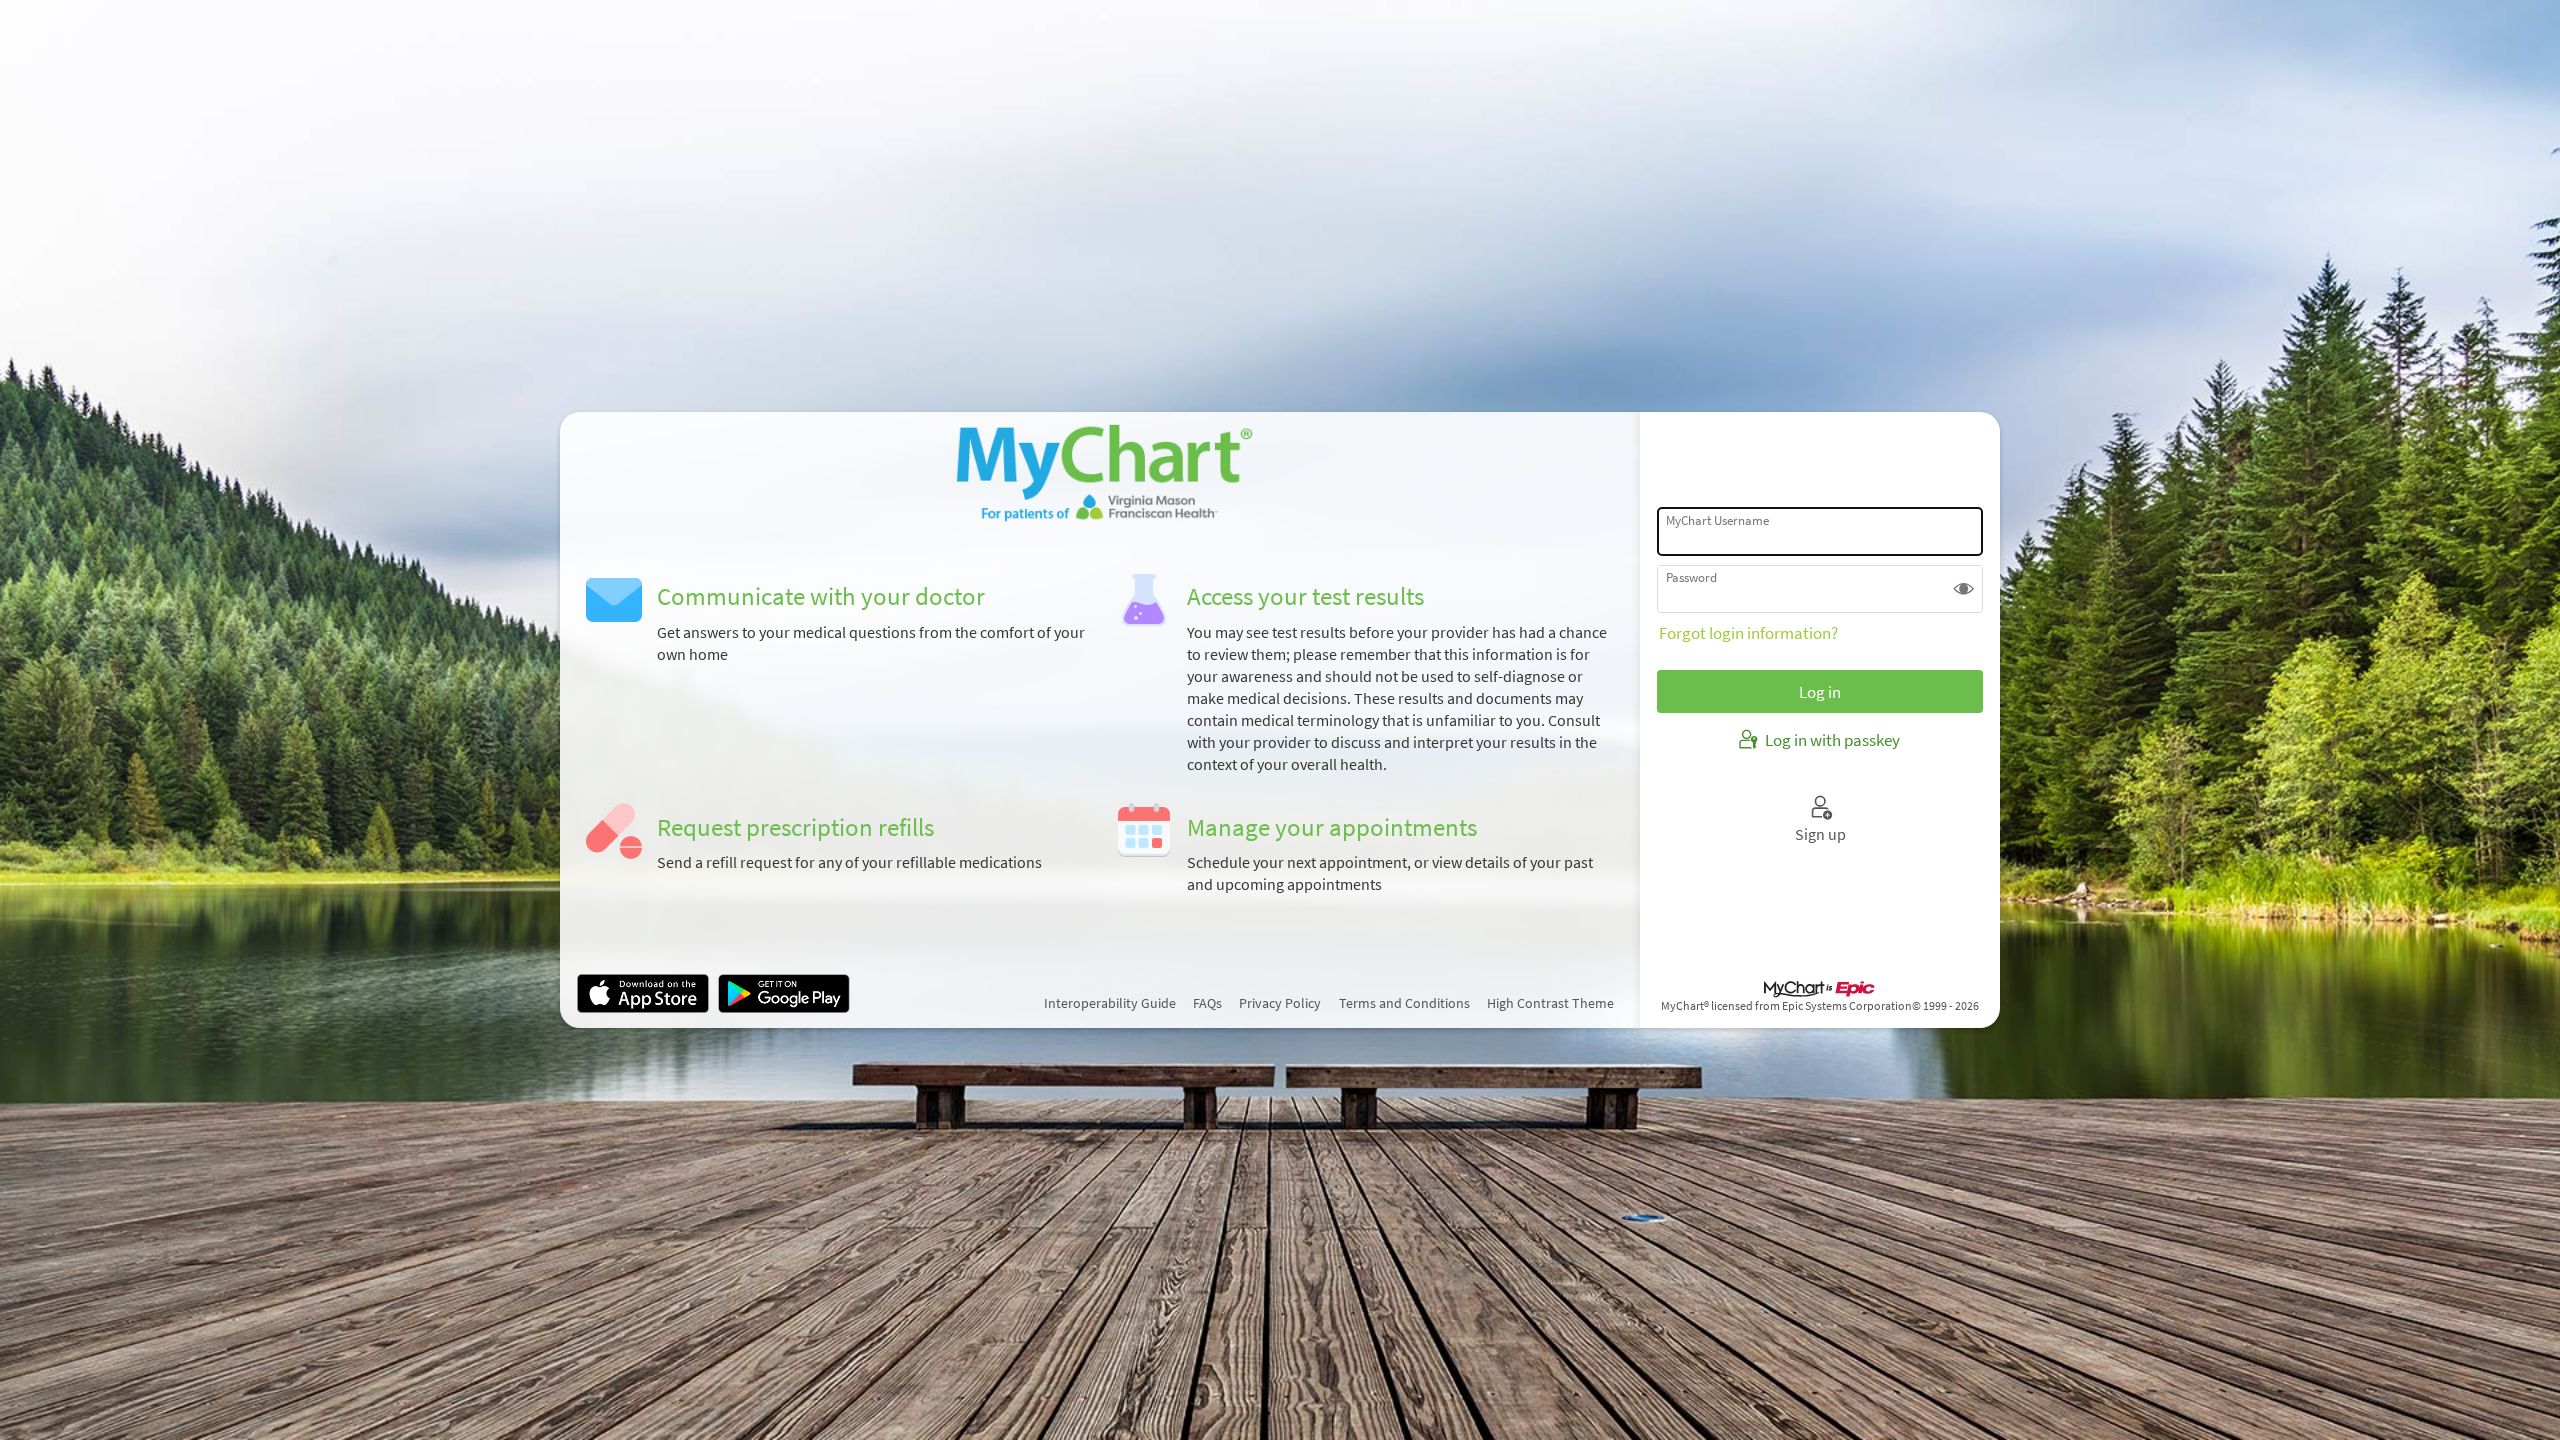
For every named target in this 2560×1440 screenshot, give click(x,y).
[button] (1963, 589)
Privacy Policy (1280, 1003)
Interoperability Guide (1110, 1003)
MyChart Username (1717, 520)
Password (1691, 577)
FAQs (1207, 1003)
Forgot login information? (1748, 633)
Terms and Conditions (1404, 1003)
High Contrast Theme (1550, 1003)
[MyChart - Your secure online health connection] (1100, 473)
